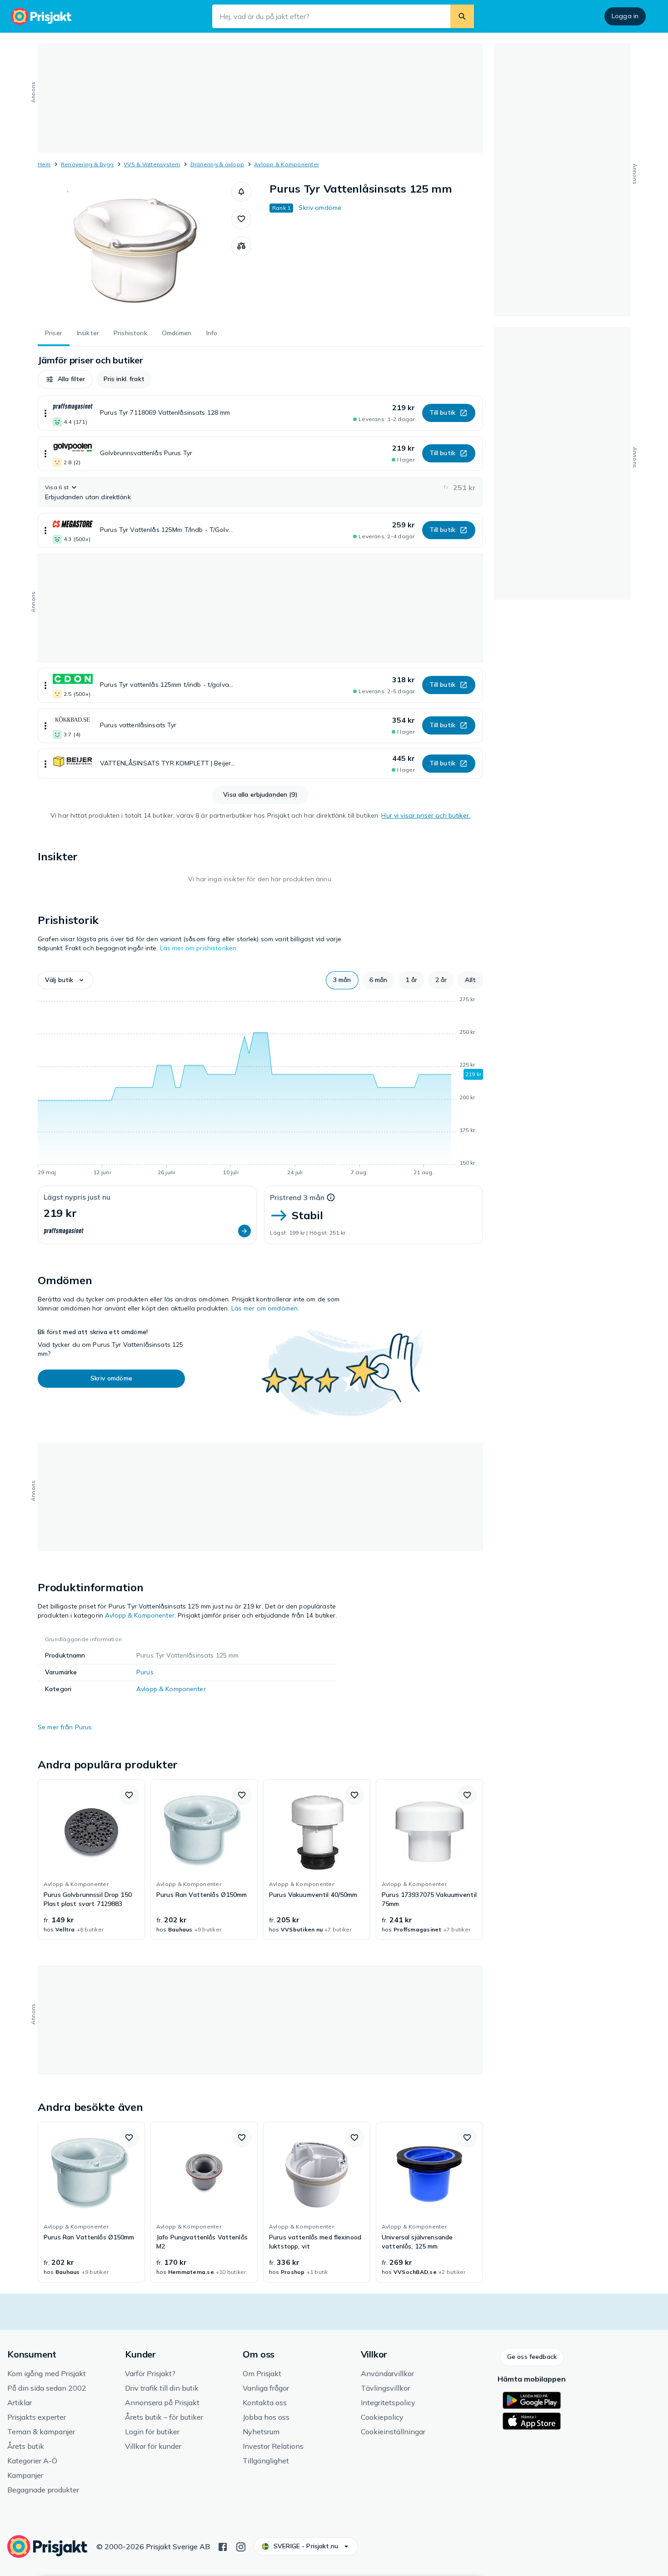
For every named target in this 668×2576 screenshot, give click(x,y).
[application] (260, 1087)
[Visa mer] (45, 413)
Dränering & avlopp (217, 164)
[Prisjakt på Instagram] (241, 2546)
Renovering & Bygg (87, 164)
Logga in (625, 16)
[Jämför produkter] (241, 246)
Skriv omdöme (320, 208)
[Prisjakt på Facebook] (223, 2546)
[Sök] (462, 16)
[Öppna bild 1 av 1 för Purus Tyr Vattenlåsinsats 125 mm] (135, 250)
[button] (241, 192)
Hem (44, 164)
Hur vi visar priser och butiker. (426, 815)
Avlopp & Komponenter (287, 164)
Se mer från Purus (65, 1727)
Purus (145, 1672)
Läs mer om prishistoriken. (199, 948)
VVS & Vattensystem (152, 164)
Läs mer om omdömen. (265, 1308)
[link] (91, 1860)
